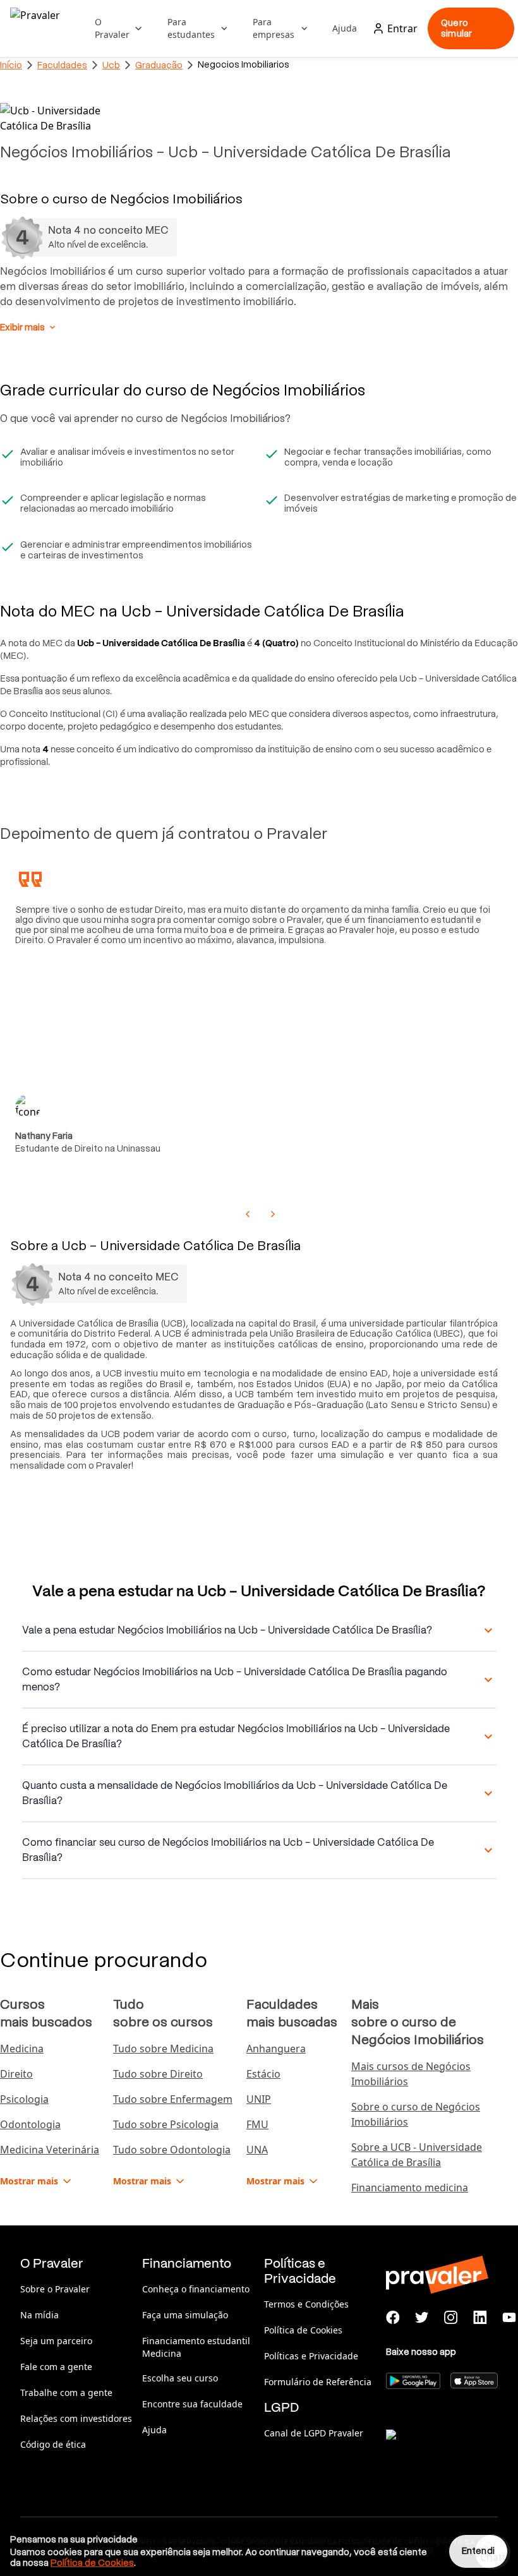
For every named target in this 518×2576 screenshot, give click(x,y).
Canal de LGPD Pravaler (314, 2433)
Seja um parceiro (56, 2341)
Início (11, 65)
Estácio (263, 2074)
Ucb (111, 65)
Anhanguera (276, 2049)
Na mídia (39, 2315)
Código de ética (53, 2444)
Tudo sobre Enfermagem (173, 2099)
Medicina (22, 2049)
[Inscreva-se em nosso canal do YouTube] (509, 2318)
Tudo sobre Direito (158, 2074)
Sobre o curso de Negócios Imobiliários (416, 2114)
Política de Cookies (303, 2330)
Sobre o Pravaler (55, 2289)
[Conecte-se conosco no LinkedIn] (480, 2318)
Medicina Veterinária (50, 2150)
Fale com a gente (56, 2367)
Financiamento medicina (410, 2188)
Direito (16, 2074)
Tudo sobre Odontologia (172, 2150)
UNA (257, 2150)
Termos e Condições (306, 2304)
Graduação (159, 65)
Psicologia (24, 2099)
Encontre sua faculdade (192, 2404)
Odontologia (30, 2124)
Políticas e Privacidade (311, 2356)
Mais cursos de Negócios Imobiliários (411, 2074)
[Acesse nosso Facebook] (393, 2318)
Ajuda (345, 28)
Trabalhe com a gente (66, 2392)
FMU (257, 2124)
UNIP (259, 2099)
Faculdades (62, 65)
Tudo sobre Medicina (163, 2049)
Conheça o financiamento (196, 2289)
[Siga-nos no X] (422, 2318)
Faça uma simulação (185, 2315)
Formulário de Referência (318, 2382)
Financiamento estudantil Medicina (196, 2347)
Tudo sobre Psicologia (166, 2124)
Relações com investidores (76, 2418)
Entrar (402, 28)
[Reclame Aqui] (449, 2450)
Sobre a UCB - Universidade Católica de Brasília (417, 2155)
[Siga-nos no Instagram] (451, 2318)
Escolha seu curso (180, 2378)
